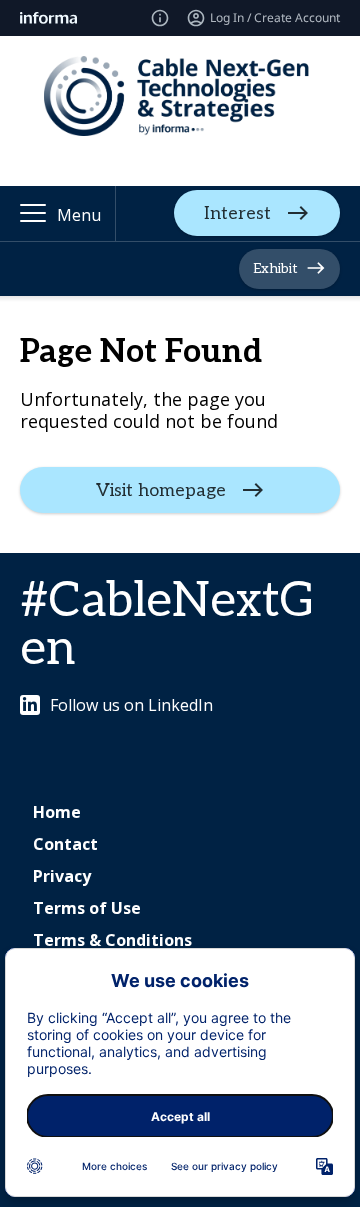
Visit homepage (161, 490)
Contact (65, 844)
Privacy (62, 876)
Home (57, 812)
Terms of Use (87, 908)
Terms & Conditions (112, 940)
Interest (237, 213)
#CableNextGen (167, 625)
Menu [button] (79, 215)
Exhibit (275, 268)
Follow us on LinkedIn (131, 705)
